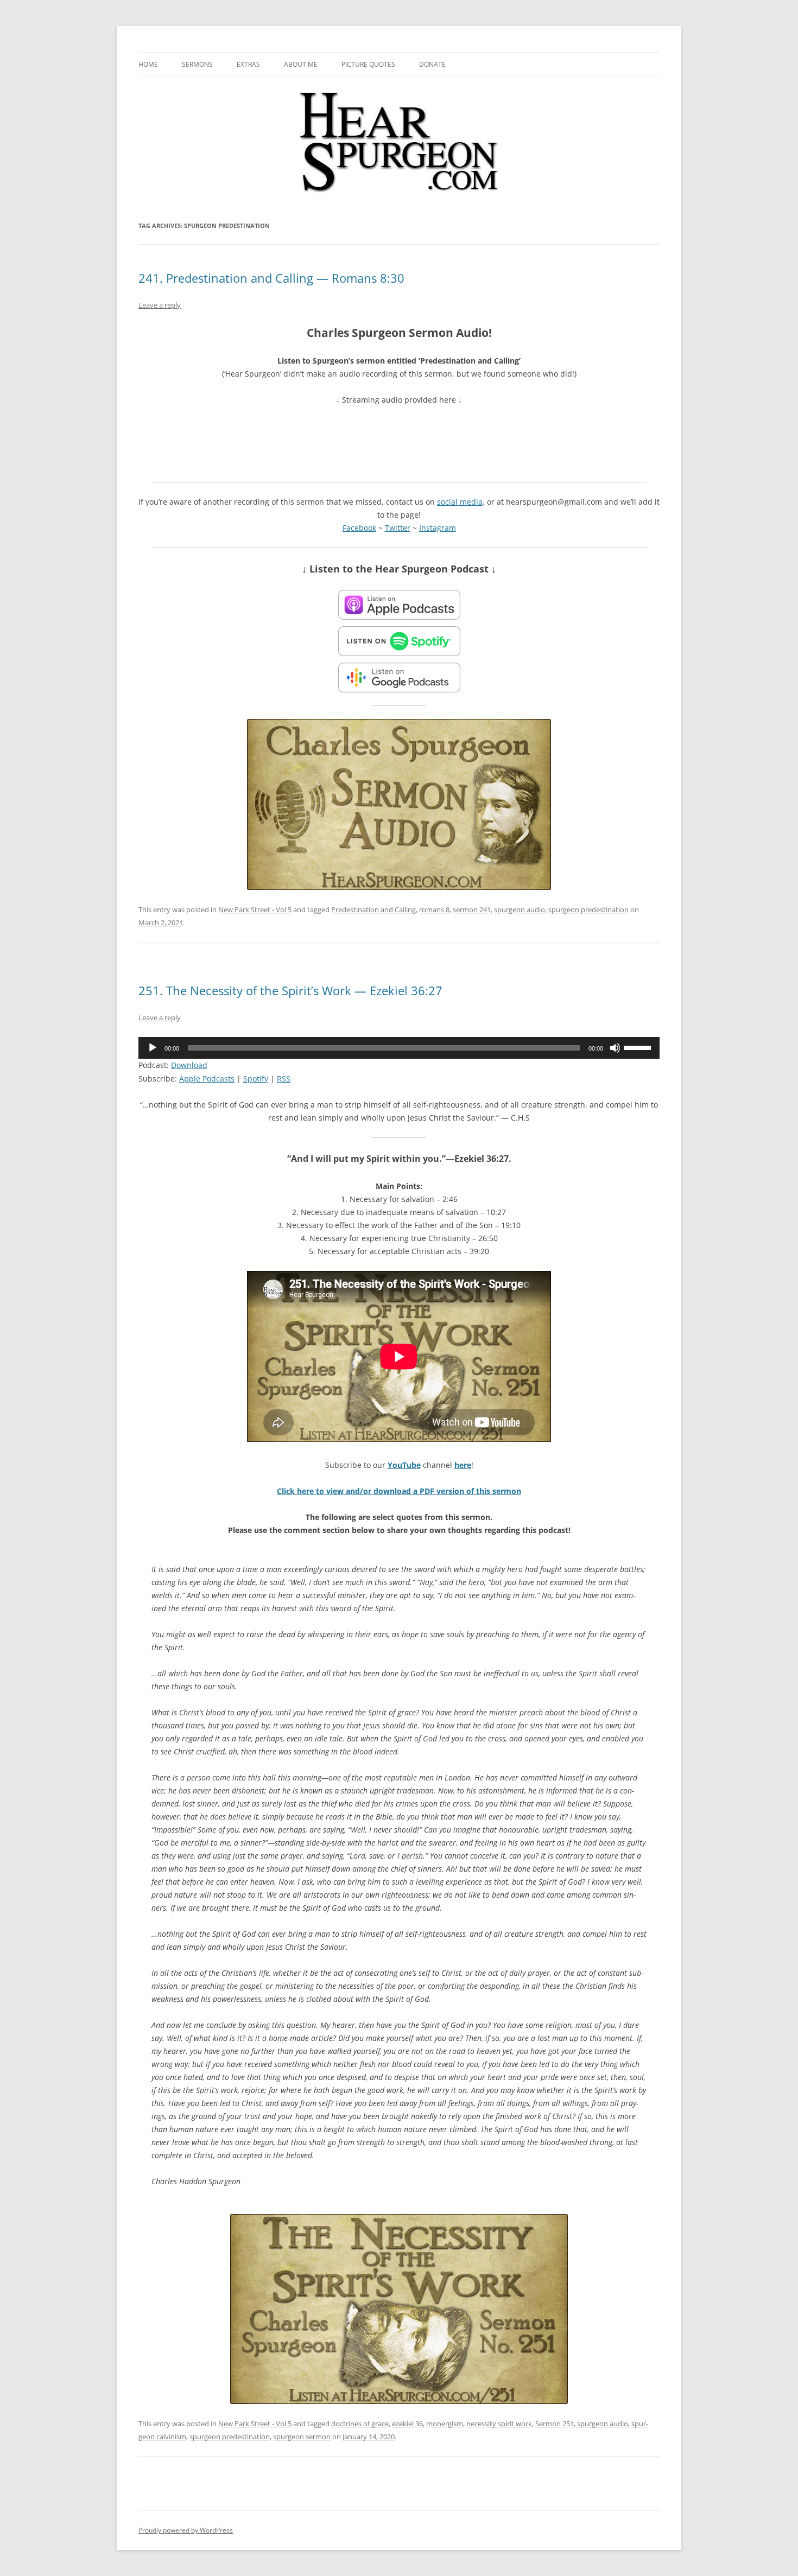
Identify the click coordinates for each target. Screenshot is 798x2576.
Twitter (398, 528)
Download (189, 1065)
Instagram (438, 528)
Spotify (256, 1079)
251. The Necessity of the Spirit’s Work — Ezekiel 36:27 (290, 990)
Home (148, 64)
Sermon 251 (555, 2424)
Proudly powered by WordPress (186, 2530)
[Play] (153, 1048)
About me (301, 64)
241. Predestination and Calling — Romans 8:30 (271, 278)
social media (460, 502)
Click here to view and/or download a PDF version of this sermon (399, 1491)
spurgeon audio (520, 909)
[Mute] (615, 1048)
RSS (284, 1079)
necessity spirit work (499, 2424)
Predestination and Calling (373, 909)
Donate (432, 64)
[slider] (639, 1047)
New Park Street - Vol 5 (255, 909)
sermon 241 (472, 909)
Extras (248, 64)
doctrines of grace (360, 2424)
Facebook (359, 528)
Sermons (197, 64)
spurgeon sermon (302, 2437)
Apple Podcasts (207, 1079)
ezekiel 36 (407, 2424)
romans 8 (434, 909)
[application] (399, 1048)
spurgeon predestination (588, 909)
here (463, 1465)
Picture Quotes (368, 64)
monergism (445, 2424)
